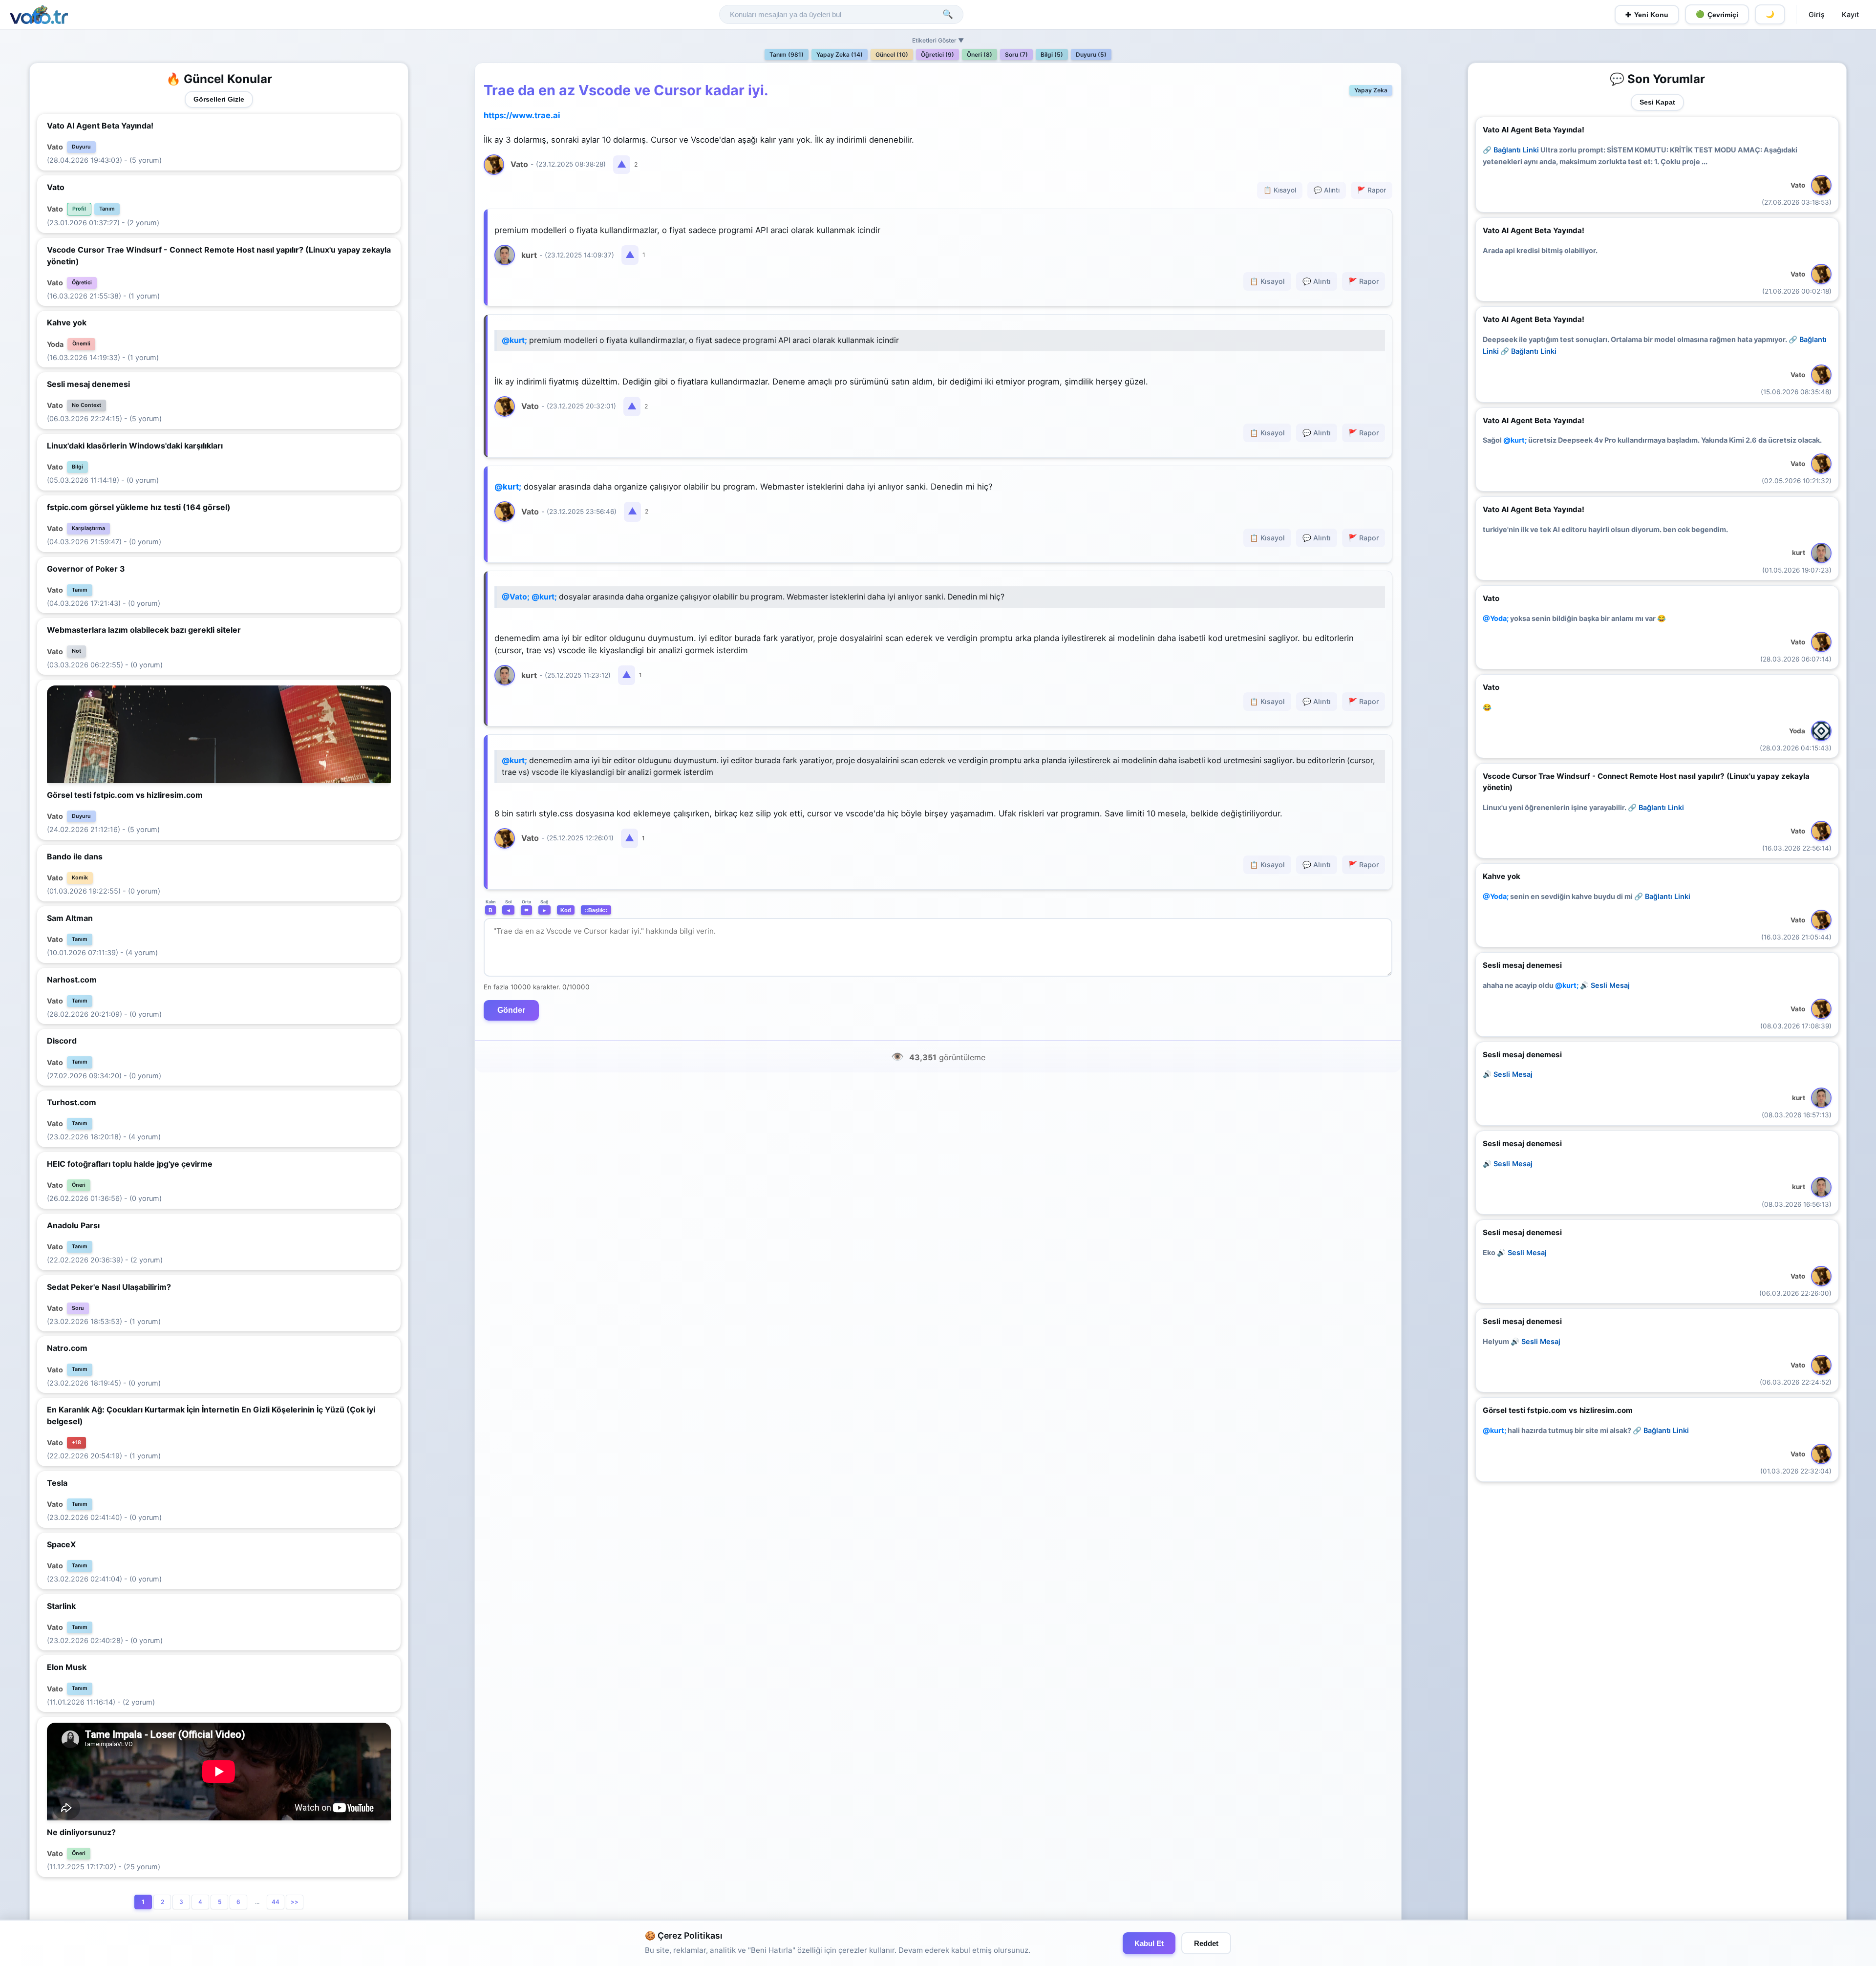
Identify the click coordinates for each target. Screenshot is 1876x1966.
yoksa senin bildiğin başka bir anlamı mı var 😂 (1574, 618)
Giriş (1817, 14)
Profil (79, 209)
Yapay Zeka (1371, 90)
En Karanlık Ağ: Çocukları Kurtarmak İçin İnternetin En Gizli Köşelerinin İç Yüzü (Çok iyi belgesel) (211, 1415)
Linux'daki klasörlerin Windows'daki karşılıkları (135, 446)
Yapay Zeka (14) (840, 54)
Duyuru (81, 147)
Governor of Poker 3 (86, 569)
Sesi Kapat (1657, 102)
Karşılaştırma (88, 528)
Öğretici (82, 283)
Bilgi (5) (1052, 54)
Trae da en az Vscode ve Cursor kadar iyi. (626, 90)
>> (295, 1902)
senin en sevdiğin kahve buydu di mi (1587, 896)
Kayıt (1850, 14)
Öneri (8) (980, 54)
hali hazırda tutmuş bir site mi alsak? (1586, 1430)
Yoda (55, 344)
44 (276, 1902)
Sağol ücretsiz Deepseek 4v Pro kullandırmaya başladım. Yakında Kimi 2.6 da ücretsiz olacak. (1652, 440)
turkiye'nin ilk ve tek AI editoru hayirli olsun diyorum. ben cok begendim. (1605, 529)
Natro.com (67, 1348)
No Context (86, 405)
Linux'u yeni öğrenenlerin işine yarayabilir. (1583, 807)
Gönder (511, 1010)
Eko (1515, 1252)
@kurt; (514, 340)
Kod (566, 910)
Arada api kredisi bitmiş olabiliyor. (1540, 250)
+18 (76, 1442)
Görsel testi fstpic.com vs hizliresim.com (125, 795)
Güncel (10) (892, 54)
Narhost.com (72, 980)
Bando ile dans (75, 856)
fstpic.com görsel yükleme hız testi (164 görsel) (139, 507)
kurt (1799, 553)
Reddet (1206, 1943)
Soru (78, 1308)
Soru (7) (1016, 54)
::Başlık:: (596, 910)
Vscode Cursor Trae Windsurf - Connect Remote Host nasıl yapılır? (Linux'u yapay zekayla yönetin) (219, 256)
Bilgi (77, 467)
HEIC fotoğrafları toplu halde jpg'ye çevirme (130, 1164)
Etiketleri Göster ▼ (938, 40)
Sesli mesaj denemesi (88, 384)
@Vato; (516, 597)
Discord (62, 1041)
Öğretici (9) (938, 54)
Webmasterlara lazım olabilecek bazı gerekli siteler (144, 630)
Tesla (57, 1483)
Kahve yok (67, 322)
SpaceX (61, 1544)
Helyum (1522, 1341)
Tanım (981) (787, 54)
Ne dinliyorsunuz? (81, 1832)
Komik (80, 878)
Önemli (81, 344)
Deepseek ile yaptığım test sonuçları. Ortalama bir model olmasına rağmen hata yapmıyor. (1655, 345)
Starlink (61, 1606)
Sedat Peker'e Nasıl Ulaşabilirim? (109, 1287)
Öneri (79, 1185)
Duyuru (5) (1091, 54)
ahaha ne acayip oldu (1556, 985)
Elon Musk (67, 1667)
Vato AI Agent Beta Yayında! (100, 126)
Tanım (107, 209)
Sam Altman (70, 918)
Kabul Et (1149, 1943)
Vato (55, 147)
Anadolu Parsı (73, 1225)
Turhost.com (72, 1102)
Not (76, 651)
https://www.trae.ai (522, 115)
